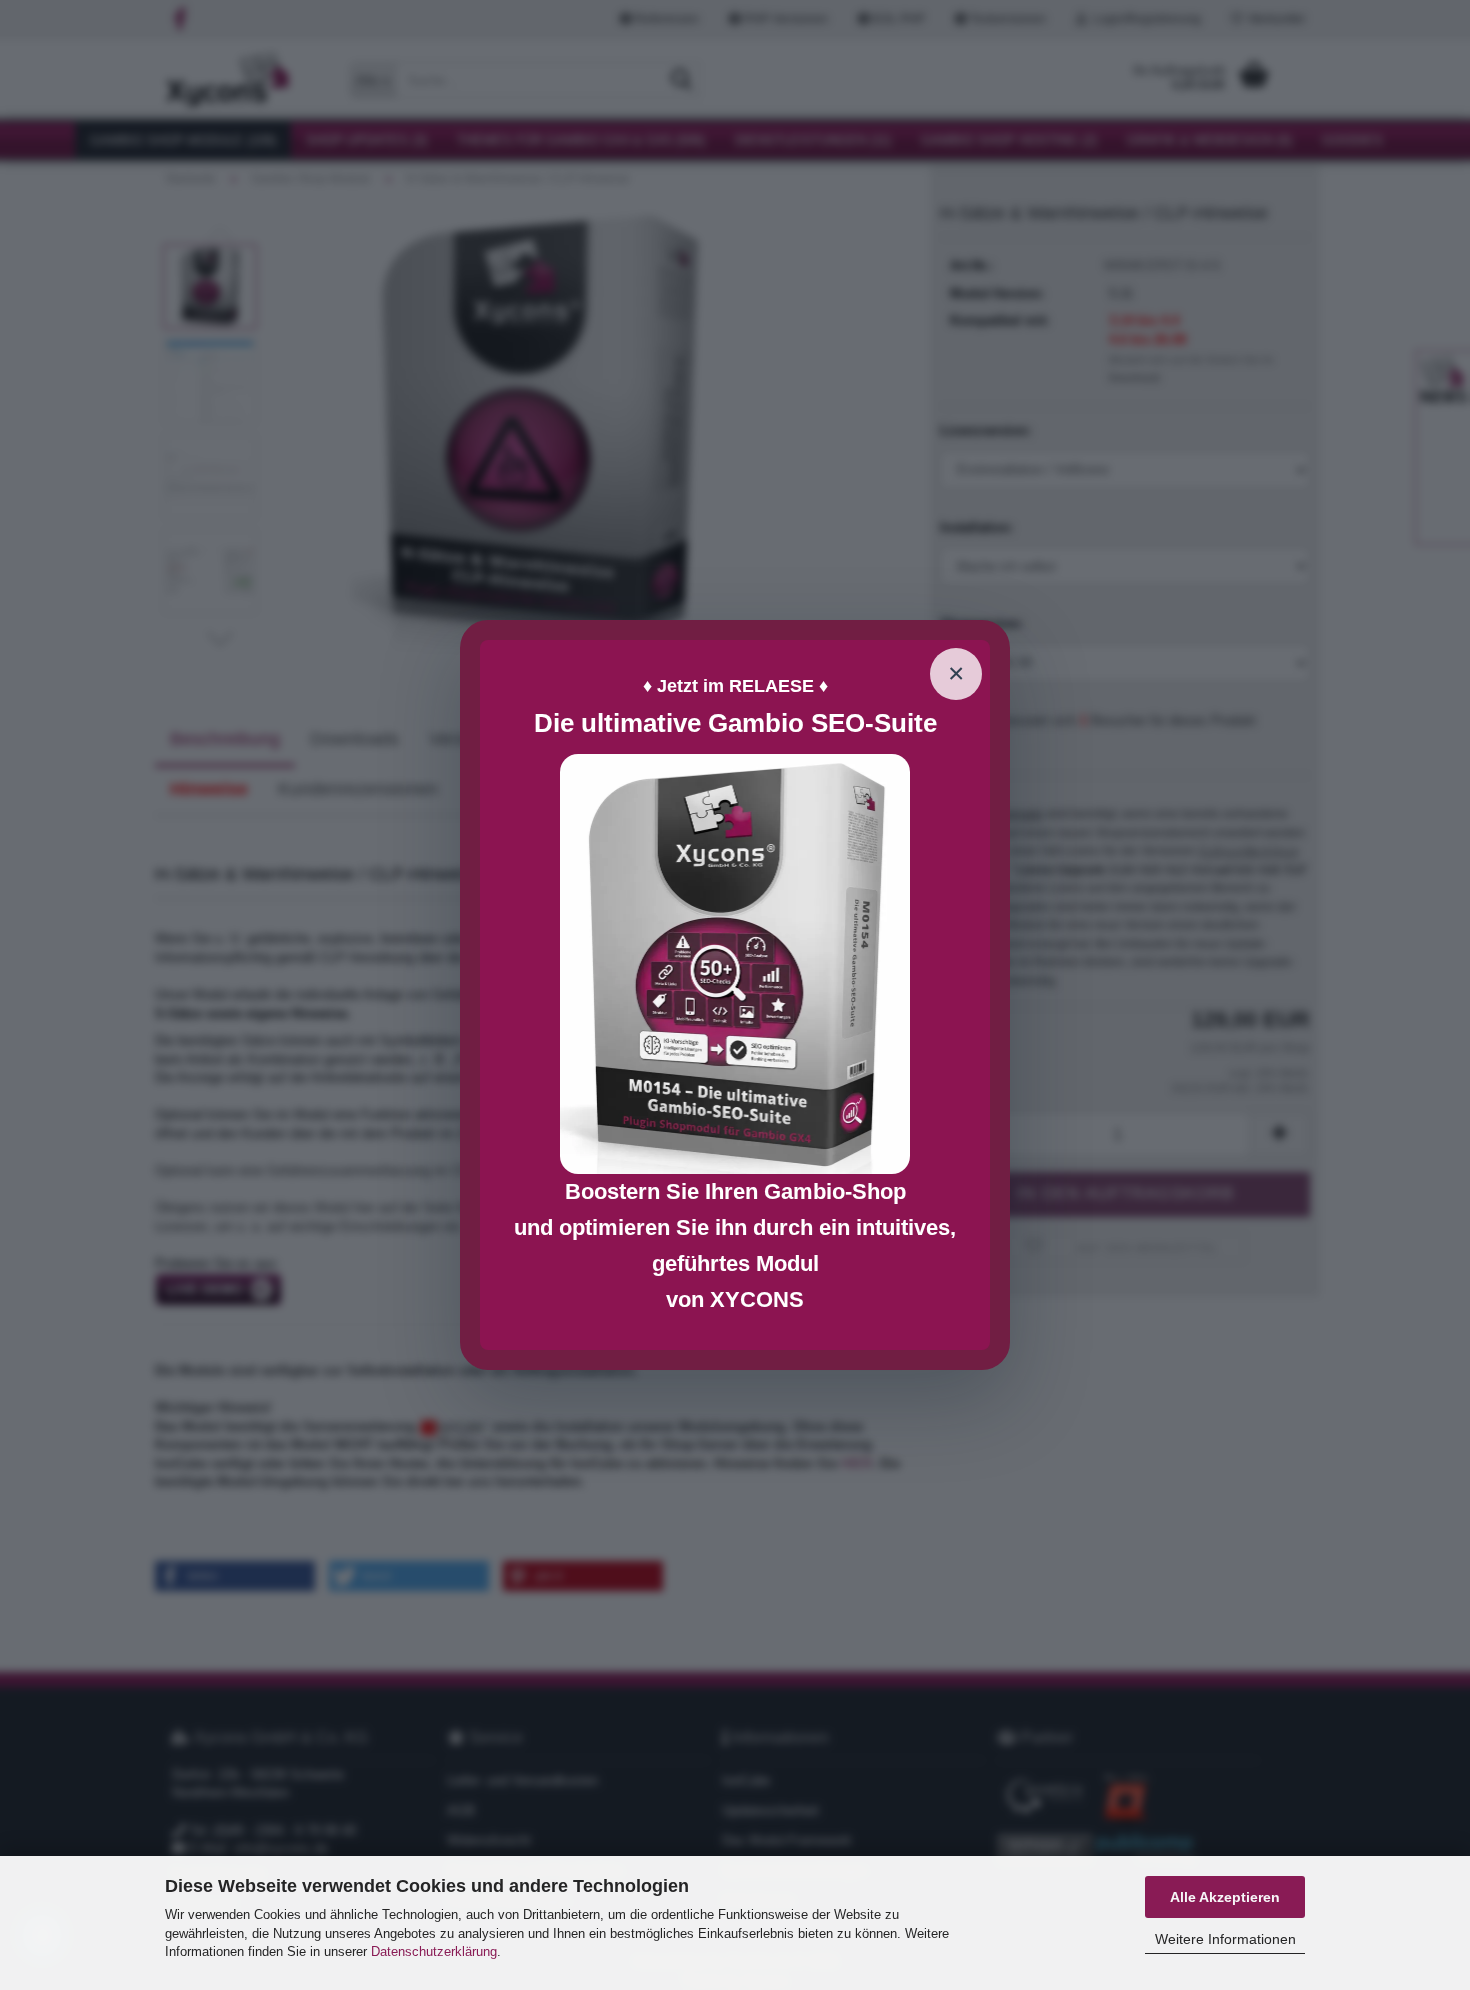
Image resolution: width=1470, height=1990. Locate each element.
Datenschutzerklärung (434, 1951)
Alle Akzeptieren (1225, 1897)
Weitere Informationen (1225, 1939)
